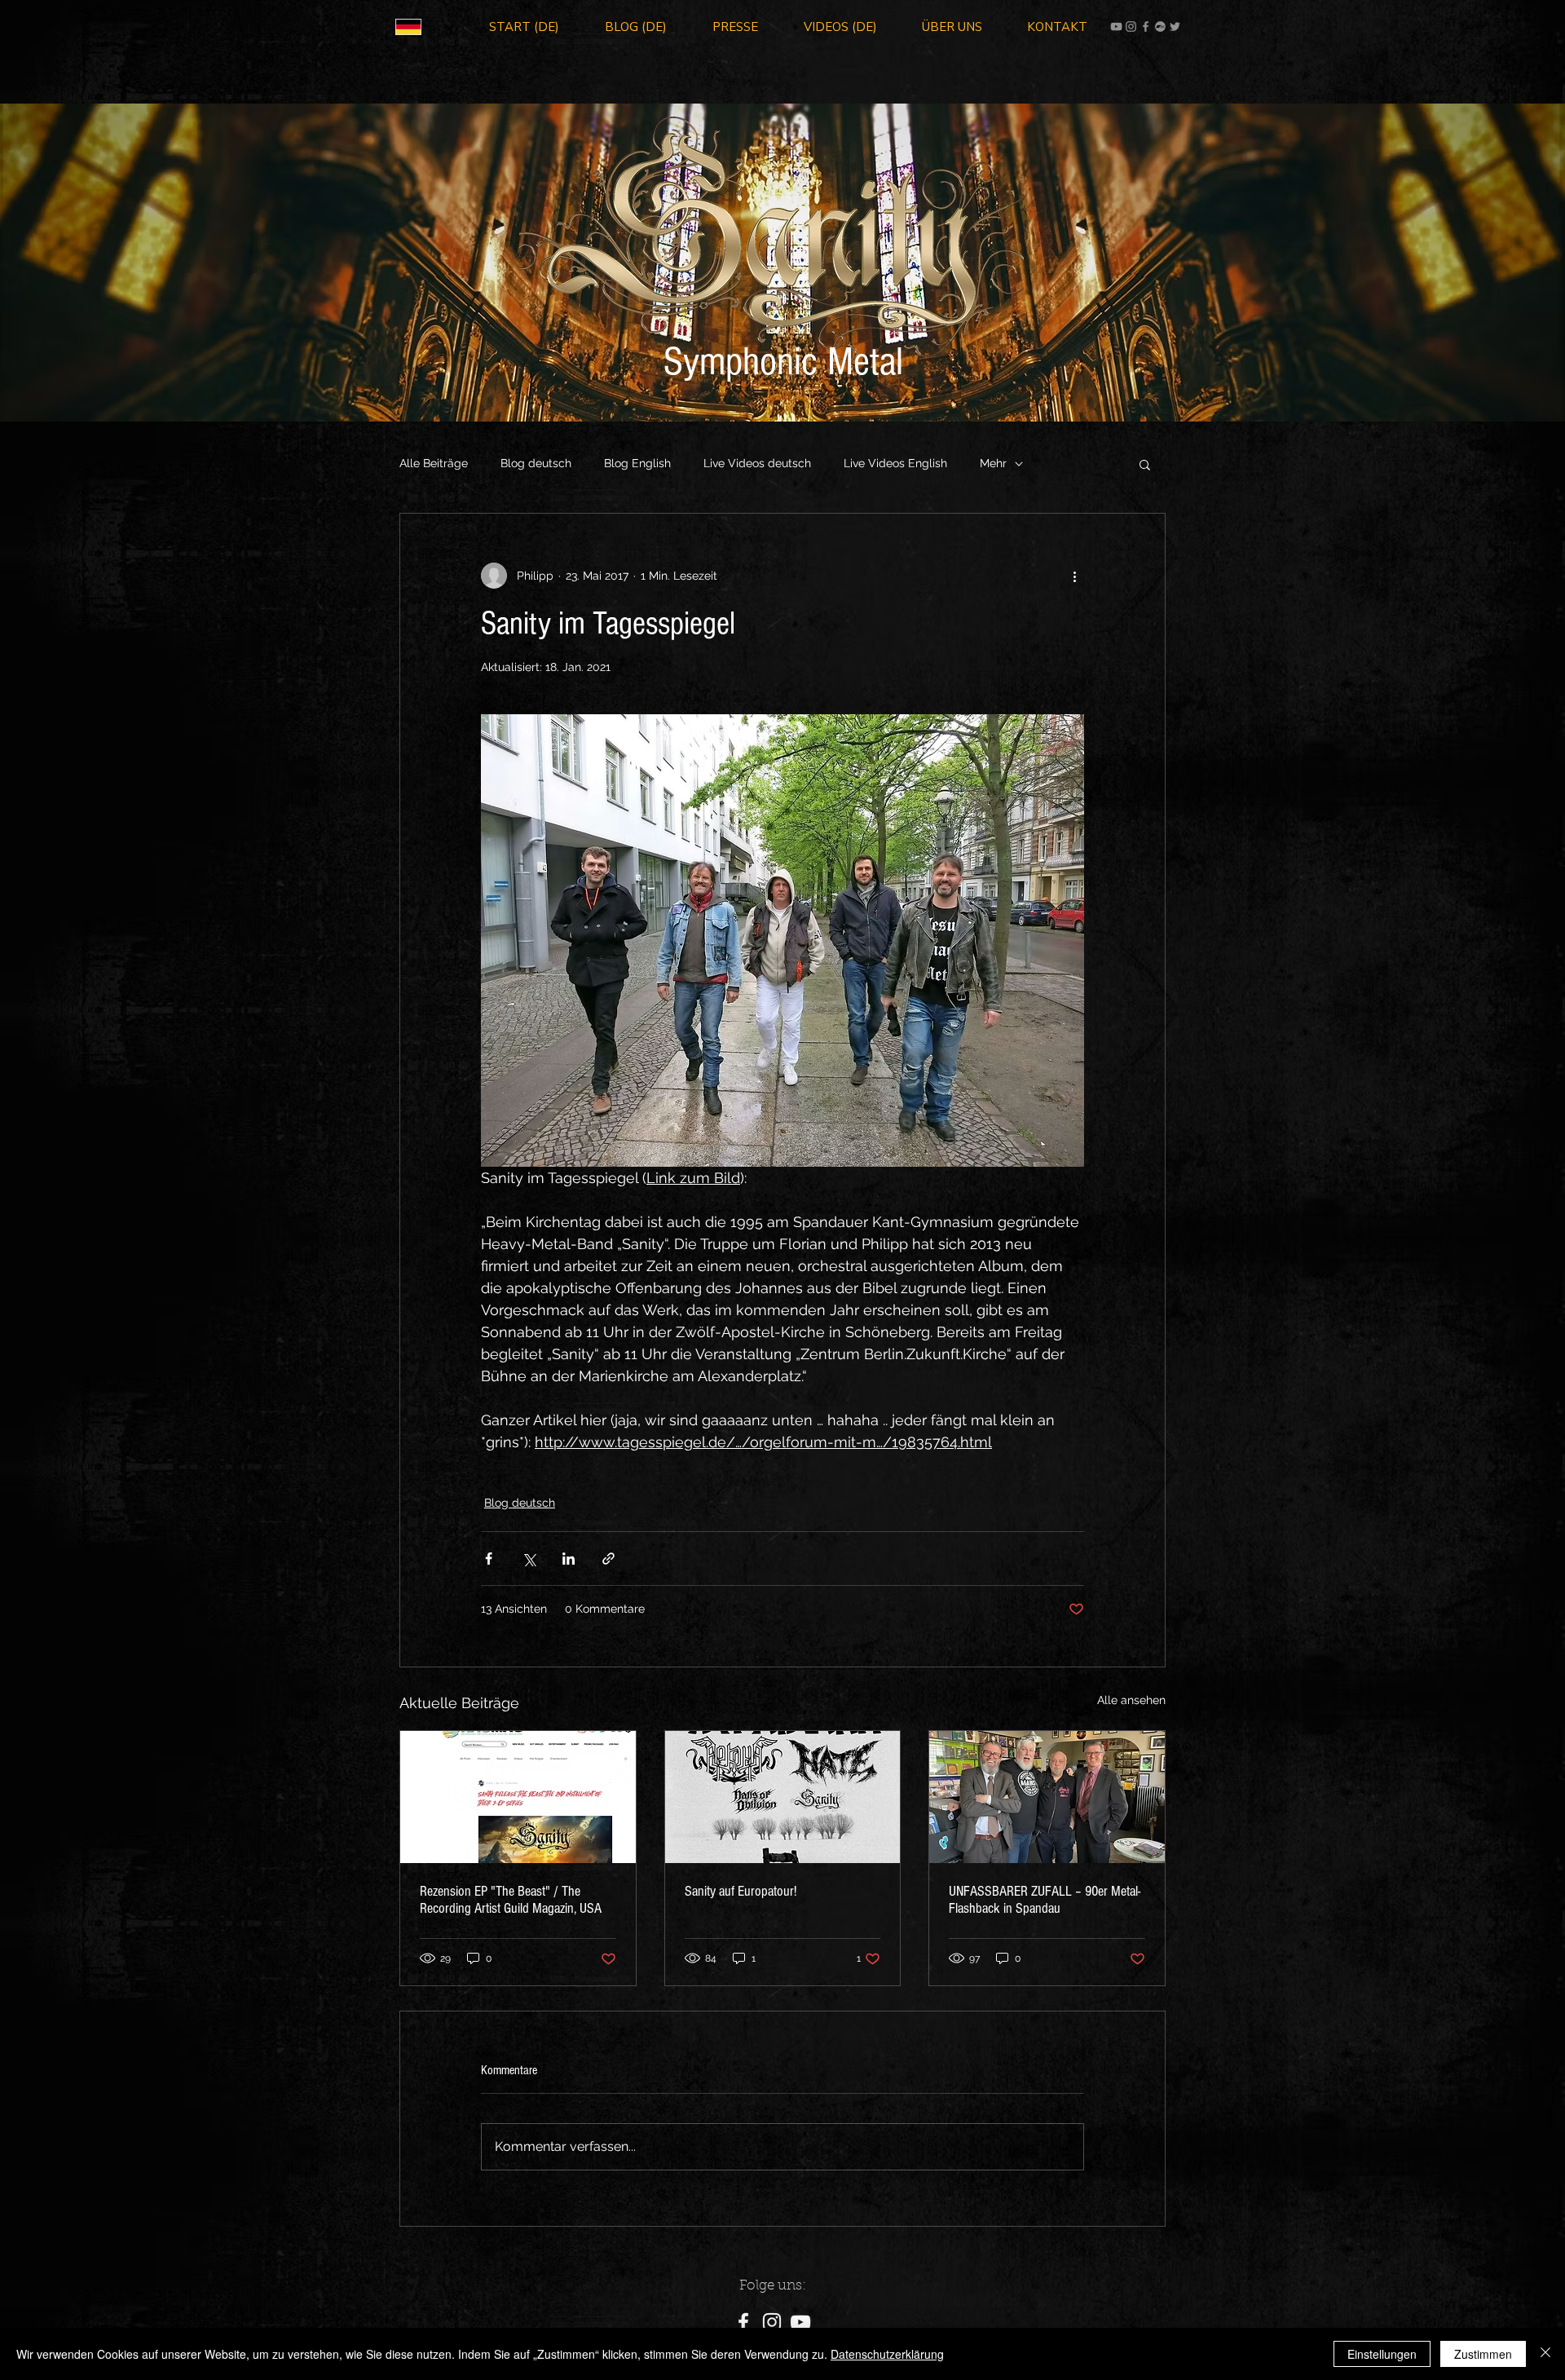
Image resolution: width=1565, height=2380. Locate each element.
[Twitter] (1175, 26)
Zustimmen (1483, 2354)
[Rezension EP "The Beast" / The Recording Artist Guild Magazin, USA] (518, 1797)
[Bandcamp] (1160, 26)
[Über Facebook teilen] (489, 1559)
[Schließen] (1545, 2354)
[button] (1145, 464)
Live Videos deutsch (757, 463)
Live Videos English (895, 463)
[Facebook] (1146, 26)
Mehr (993, 463)
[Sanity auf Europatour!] (783, 1797)
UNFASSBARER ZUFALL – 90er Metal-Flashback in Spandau (1045, 1900)
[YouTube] (1116, 26)
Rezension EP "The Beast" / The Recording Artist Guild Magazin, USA (511, 1900)
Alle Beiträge (434, 463)
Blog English (637, 463)
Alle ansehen (1131, 1700)
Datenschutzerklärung (887, 2354)
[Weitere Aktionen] (1074, 576)
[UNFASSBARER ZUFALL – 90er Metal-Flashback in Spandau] (1047, 1797)
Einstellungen (1382, 2354)
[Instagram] (1131, 26)
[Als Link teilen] (608, 1559)
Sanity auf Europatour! (741, 1891)
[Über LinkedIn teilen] (569, 1559)
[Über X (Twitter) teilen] (529, 1559)
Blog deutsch (536, 463)
